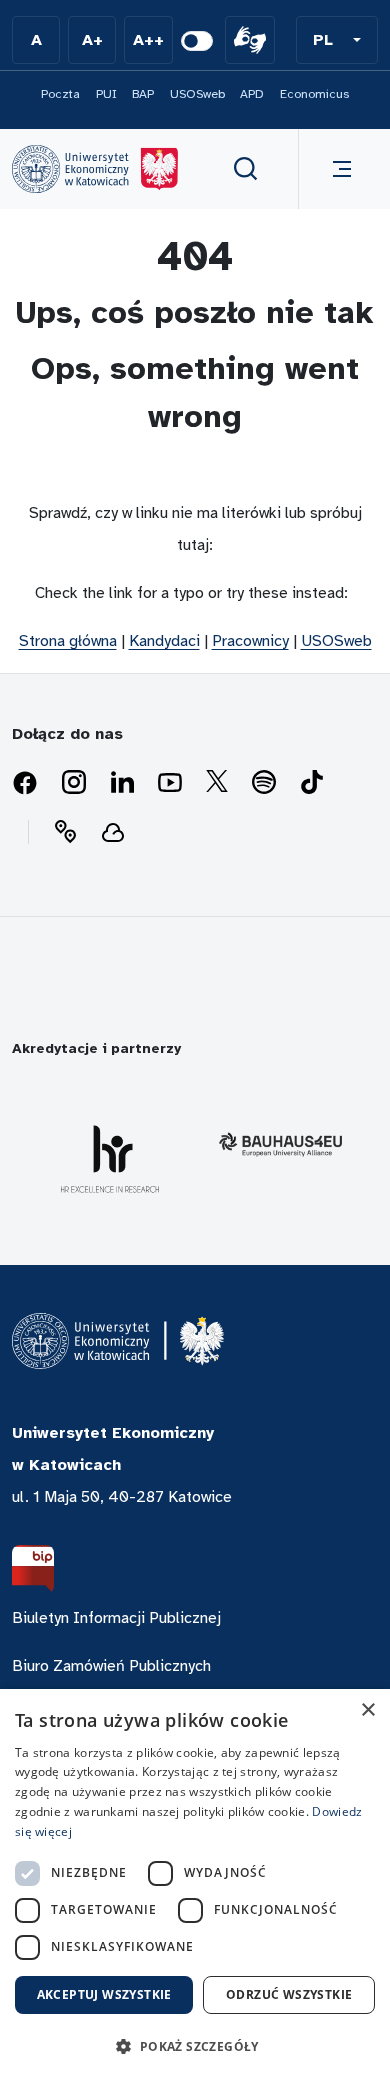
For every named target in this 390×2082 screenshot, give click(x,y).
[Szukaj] (246, 169)
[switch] (197, 41)
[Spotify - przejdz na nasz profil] (264, 783)
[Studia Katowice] (95, 169)
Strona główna (68, 641)
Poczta (60, 94)
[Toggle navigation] (338, 169)
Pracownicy (250, 641)
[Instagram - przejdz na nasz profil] (74, 783)
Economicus (314, 94)
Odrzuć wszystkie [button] (289, 1994)
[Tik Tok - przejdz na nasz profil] (312, 783)
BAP (143, 94)
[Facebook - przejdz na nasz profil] (25, 783)
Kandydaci (164, 641)
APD (252, 94)
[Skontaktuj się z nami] (65, 832)
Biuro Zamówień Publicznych (111, 1666)
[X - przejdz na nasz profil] (217, 783)
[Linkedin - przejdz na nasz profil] (122, 783)
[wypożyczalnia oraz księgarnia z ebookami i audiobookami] (113, 832)
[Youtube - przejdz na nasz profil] (170, 783)
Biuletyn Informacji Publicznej (116, 1618)
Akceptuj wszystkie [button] (104, 1994)
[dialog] (195, 1885)
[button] (337, 40)
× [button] (367, 1710)
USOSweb (197, 94)
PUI (106, 94)
